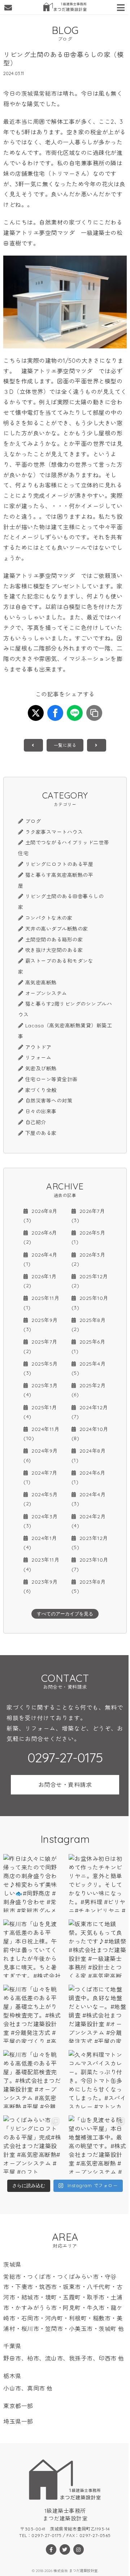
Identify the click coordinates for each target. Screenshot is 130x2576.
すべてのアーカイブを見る (65, 1614)
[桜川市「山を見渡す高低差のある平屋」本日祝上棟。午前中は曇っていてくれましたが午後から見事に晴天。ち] (32, 1948)
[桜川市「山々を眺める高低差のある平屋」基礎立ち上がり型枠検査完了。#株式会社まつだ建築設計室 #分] (32, 2014)
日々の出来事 (41, 1111)
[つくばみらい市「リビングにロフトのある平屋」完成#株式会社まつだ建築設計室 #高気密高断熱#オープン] (32, 2144)
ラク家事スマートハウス (54, 832)
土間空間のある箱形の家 (54, 940)
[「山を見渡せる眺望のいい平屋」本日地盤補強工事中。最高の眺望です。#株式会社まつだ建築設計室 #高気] (98, 2144)
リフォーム (38, 1058)
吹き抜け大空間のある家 (54, 950)
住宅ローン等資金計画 (51, 1079)
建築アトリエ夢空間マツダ (39, 233)
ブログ (33, 821)
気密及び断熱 (41, 1069)
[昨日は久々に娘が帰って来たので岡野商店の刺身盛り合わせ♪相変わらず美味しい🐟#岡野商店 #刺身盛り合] (32, 1883)
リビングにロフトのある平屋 (59, 864)
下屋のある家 (41, 1133)
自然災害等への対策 (49, 1101)
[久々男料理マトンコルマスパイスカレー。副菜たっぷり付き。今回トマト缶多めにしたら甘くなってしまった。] (98, 2079)
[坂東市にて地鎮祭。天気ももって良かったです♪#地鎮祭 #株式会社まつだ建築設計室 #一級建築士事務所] (98, 1948)
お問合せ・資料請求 (65, 1785)
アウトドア (38, 1047)
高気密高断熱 (41, 983)
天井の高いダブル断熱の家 (57, 929)
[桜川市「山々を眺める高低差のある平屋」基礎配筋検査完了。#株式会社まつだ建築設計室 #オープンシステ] (32, 2079)
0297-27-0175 (65, 1758)
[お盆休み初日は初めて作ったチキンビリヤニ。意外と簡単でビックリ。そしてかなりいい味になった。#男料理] (98, 1883)
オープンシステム (46, 993)
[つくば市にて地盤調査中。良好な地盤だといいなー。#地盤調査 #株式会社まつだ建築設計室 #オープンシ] (98, 2014)
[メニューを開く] (122, 6)
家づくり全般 (41, 1090)
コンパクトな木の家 (49, 918)
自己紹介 (36, 1122)
